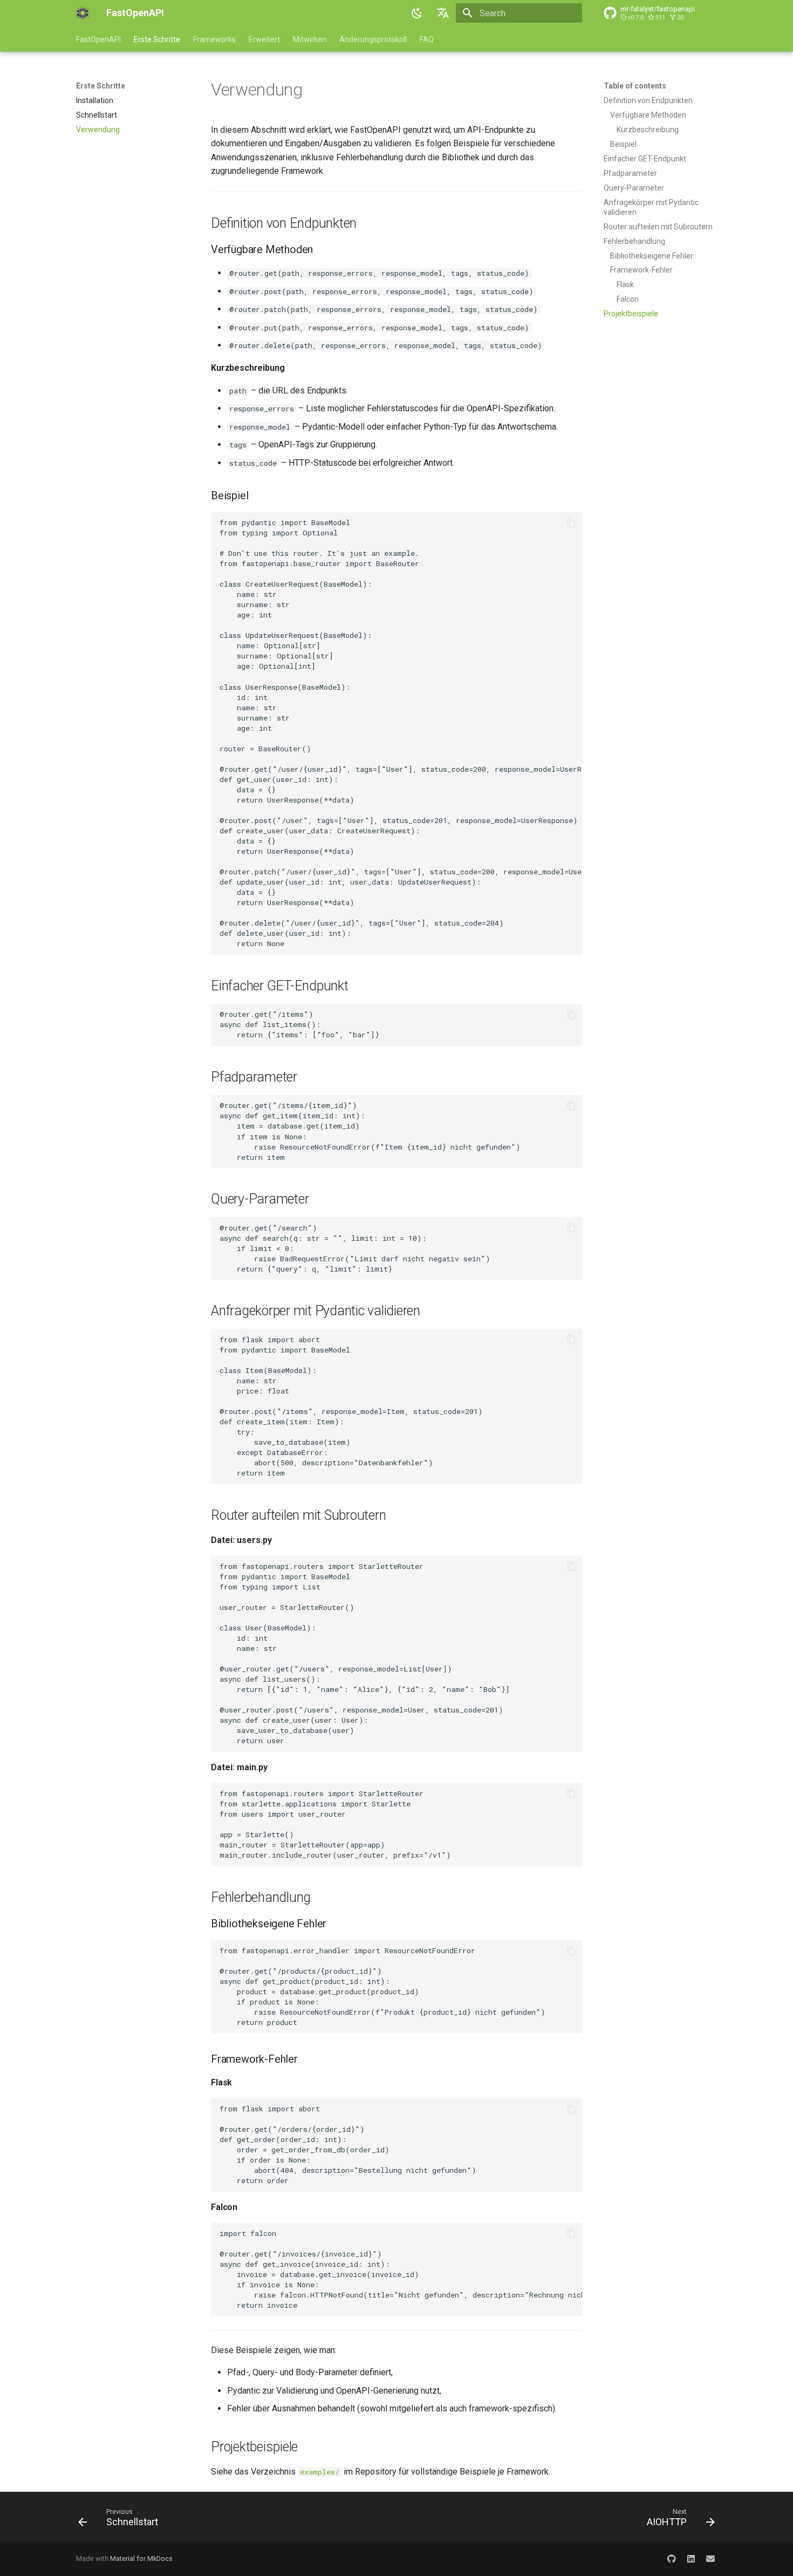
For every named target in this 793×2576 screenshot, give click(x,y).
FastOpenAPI (98, 39)
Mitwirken (310, 39)
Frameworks (214, 39)
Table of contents (635, 86)
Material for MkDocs (141, 2558)
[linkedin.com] (691, 2559)
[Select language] (443, 13)
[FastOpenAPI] (83, 13)
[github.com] (672, 2559)
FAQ (427, 39)
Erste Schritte (157, 39)
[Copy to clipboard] (571, 523)
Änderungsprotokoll (373, 39)
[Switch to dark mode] (417, 13)
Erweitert (264, 39)
